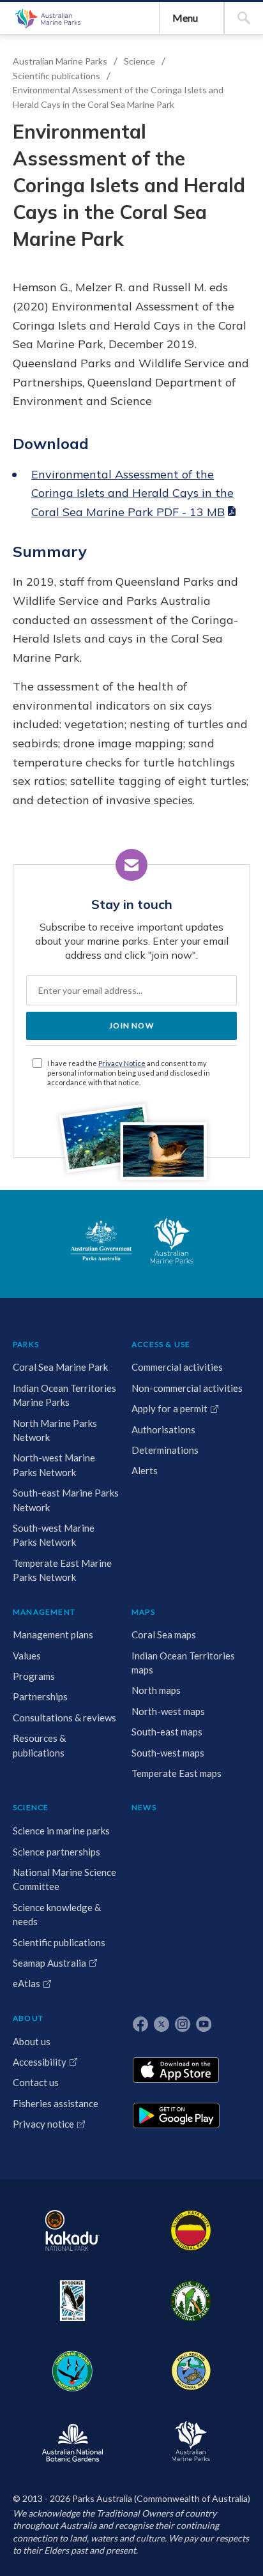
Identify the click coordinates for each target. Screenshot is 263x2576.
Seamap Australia (49, 1963)
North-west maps (168, 1711)
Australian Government (101, 1241)
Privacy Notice (122, 1063)
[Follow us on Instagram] (183, 2024)
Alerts (145, 1470)
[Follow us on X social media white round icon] (162, 2024)
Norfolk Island (191, 2301)
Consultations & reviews (64, 1718)
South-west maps (168, 1753)
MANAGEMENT (44, 1612)
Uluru (191, 2230)
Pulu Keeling (191, 2371)
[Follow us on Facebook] (140, 2024)
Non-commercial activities (187, 1388)
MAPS (143, 1612)
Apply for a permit (169, 1408)
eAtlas (26, 1983)
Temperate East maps (177, 1773)
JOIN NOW (131, 1025)
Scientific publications (56, 76)
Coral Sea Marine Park (60, 1367)
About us (32, 2041)
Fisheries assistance (56, 2103)
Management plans (53, 1635)
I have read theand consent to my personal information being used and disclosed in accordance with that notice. (129, 1073)
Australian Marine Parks (47, 18)
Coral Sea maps (164, 1635)
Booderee (72, 2301)
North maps (156, 1690)
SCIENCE (31, 1807)
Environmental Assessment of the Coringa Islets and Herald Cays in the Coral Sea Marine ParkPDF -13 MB (132, 493)
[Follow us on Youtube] (204, 2024)
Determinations (165, 1450)
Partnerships (40, 1696)
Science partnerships (56, 1852)
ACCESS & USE (161, 1344)
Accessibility (40, 2062)
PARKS (26, 1344)
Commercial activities (177, 1367)
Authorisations (163, 1429)
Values (27, 1656)
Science (139, 61)
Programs (34, 1676)
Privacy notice (43, 2124)
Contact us (36, 2082)
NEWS (144, 1807)
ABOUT (28, 2018)
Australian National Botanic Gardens (72, 2441)
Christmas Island (72, 2371)
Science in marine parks (61, 1831)
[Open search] (244, 18)
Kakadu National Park (72, 2230)
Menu (185, 18)
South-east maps (167, 1732)
